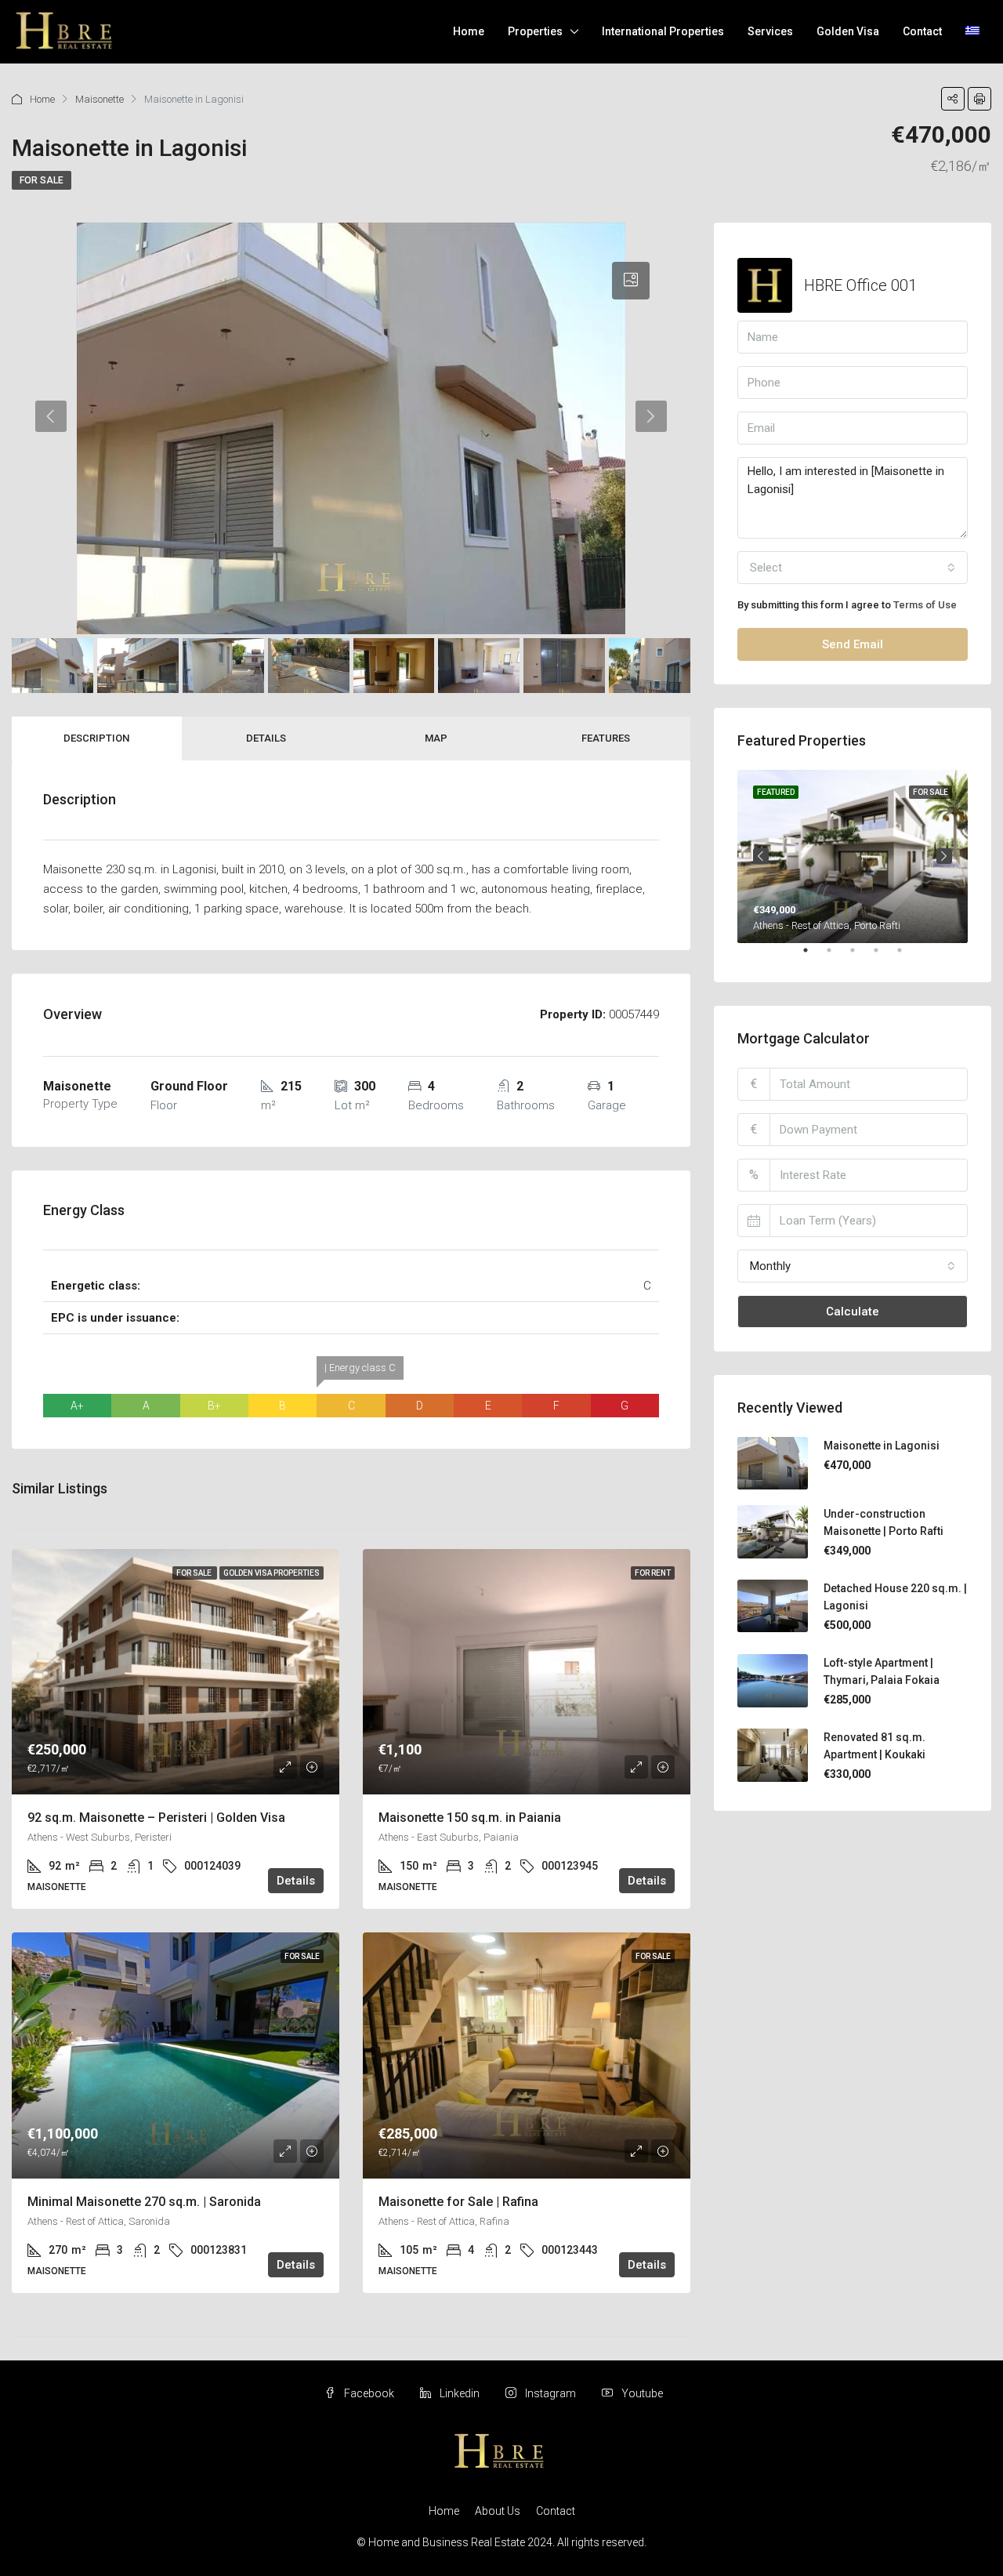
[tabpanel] (853, 856)
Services (770, 31)
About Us (498, 2511)
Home (469, 31)
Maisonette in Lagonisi (882, 1446)
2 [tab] (837, 956)
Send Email (853, 644)
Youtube (641, 2393)
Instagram (550, 2393)
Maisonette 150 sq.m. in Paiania (470, 1818)
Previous (761, 856)
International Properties (663, 31)
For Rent (653, 1573)
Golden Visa (848, 31)
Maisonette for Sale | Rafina (458, 2202)
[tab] (631, 281)
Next (944, 856)
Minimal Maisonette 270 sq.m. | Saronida (144, 2202)
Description (96, 738)
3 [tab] (860, 956)
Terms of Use (925, 605)
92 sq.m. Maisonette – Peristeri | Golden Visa (156, 1818)
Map (436, 738)
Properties (535, 31)
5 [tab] (907, 956)
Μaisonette (100, 99)
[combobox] (853, 568)
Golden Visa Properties (272, 1573)
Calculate (853, 1312)
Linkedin (460, 2393)
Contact (922, 31)
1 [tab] (813, 956)
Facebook (369, 2393)
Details (266, 738)
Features (606, 738)
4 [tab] (884, 956)
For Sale (42, 180)
